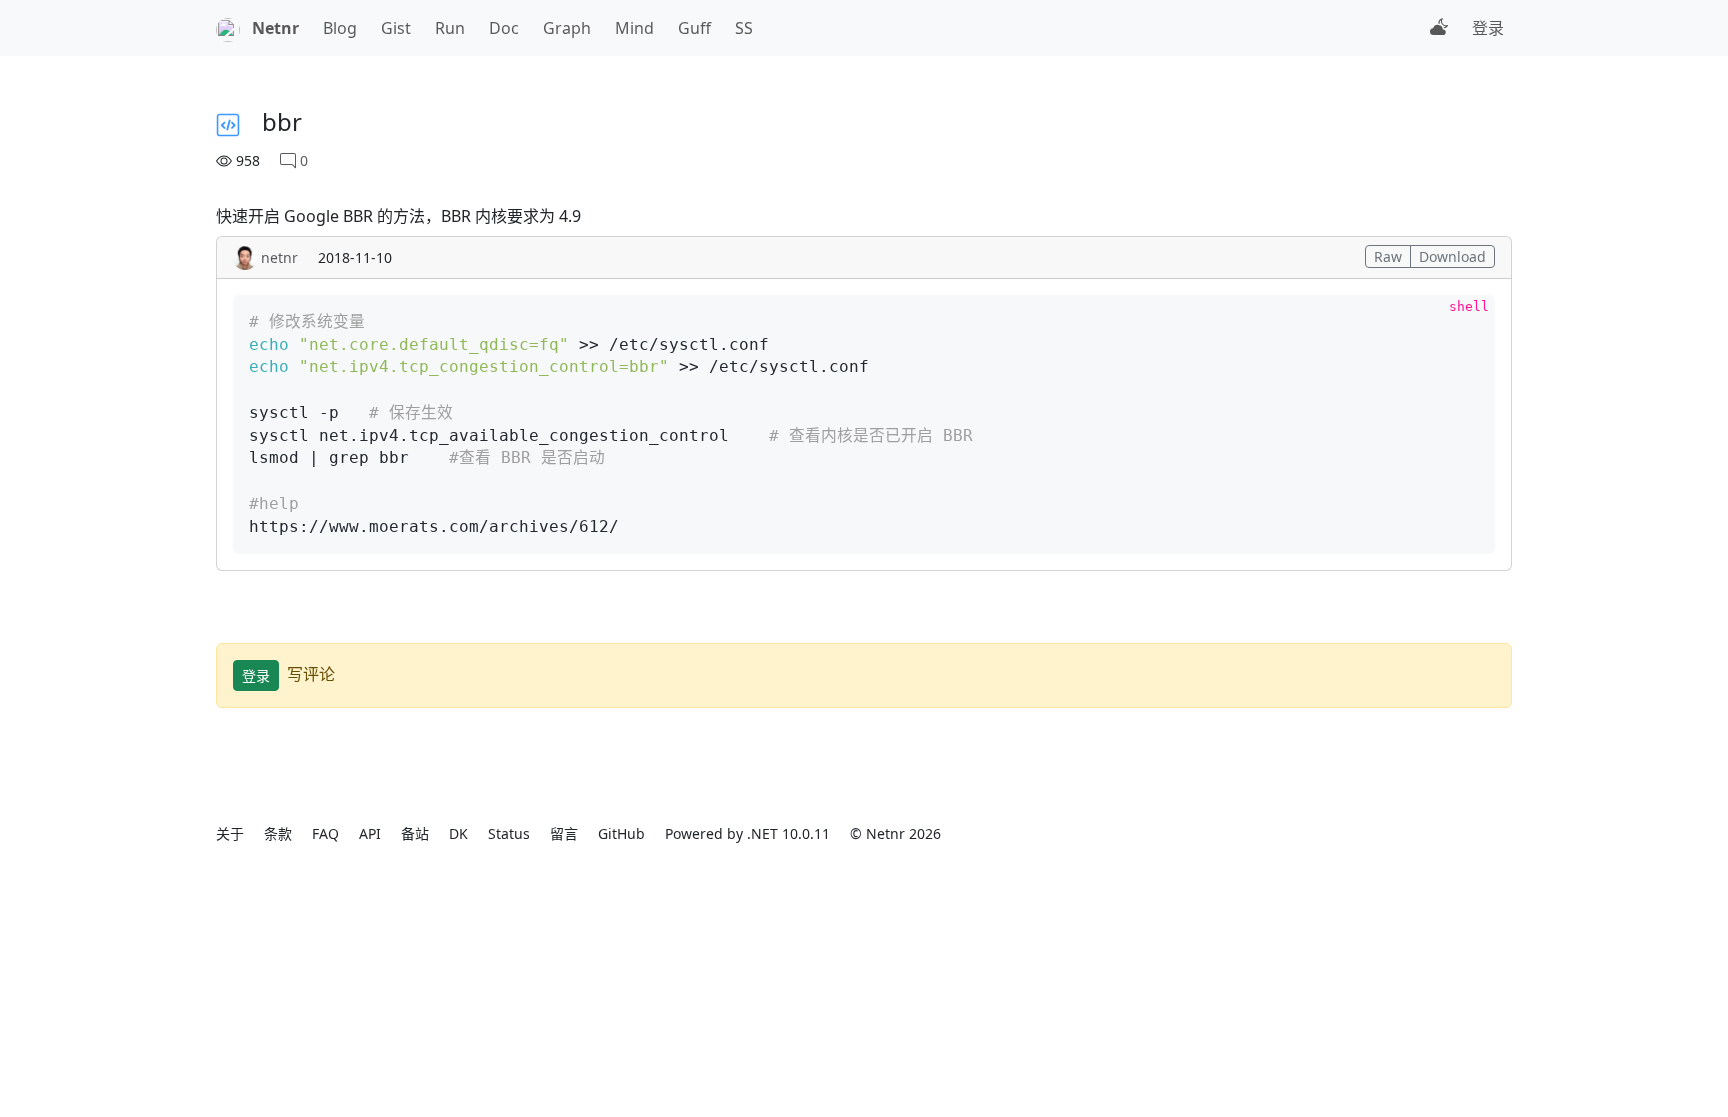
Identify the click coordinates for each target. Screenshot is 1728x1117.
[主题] (1439, 28)
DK (458, 833)
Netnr (275, 28)
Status (509, 833)
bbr (282, 121)
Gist (396, 28)
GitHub (621, 833)
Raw (1388, 256)
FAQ (325, 833)
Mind (634, 28)
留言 (564, 833)
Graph (567, 28)
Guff (694, 28)
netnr (279, 257)
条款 (278, 833)
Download (1452, 256)
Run (450, 28)
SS (744, 28)
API (370, 833)
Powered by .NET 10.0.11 (747, 833)
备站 (415, 833)
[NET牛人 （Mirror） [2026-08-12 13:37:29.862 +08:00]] (228, 28)
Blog (340, 28)
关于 (230, 833)
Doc (504, 28)
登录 (1488, 28)
